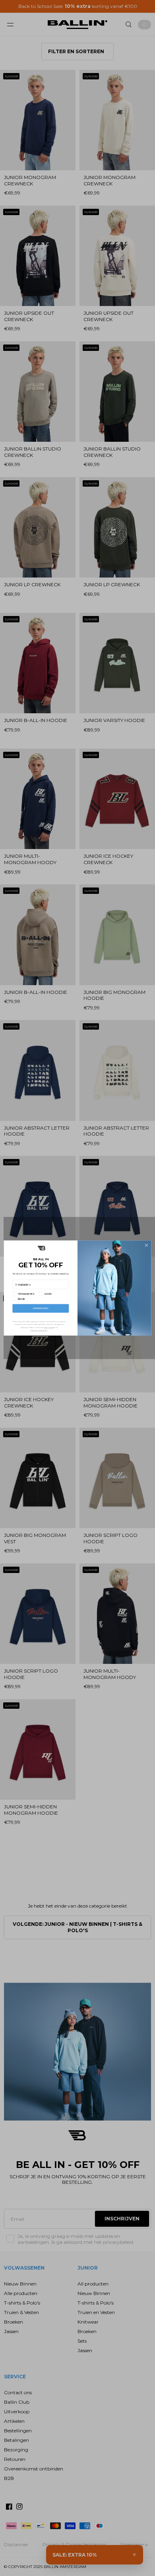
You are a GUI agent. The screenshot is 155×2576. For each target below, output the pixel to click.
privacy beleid (49, 1327)
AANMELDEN (41, 1308)
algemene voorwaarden (39, 1330)
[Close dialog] (146, 1245)
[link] (41, 1248)
